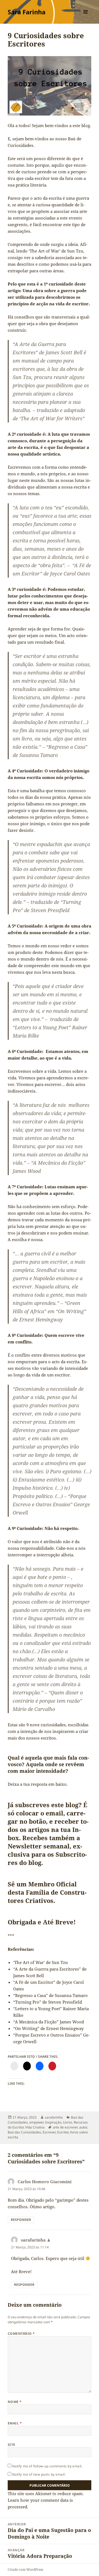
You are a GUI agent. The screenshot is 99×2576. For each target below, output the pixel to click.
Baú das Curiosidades (24, 2132)
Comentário (21, 2334)
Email (15, 2423)
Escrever (49, 2132)
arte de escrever (65, 2127)
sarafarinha (54, 2117)
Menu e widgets (86, 17)
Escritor (63, 2132)
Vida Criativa (35, 2127)
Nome (15, 2402)
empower (36, 2122)
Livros (68, 2122)
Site (12, 2445)
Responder (21, 2220)
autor (83, 2127)
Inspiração (53, 2122)
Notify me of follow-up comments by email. (47, 2466)
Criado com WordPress (25, 2570)
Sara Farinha (27, 12)
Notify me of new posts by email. (39, 2474)
